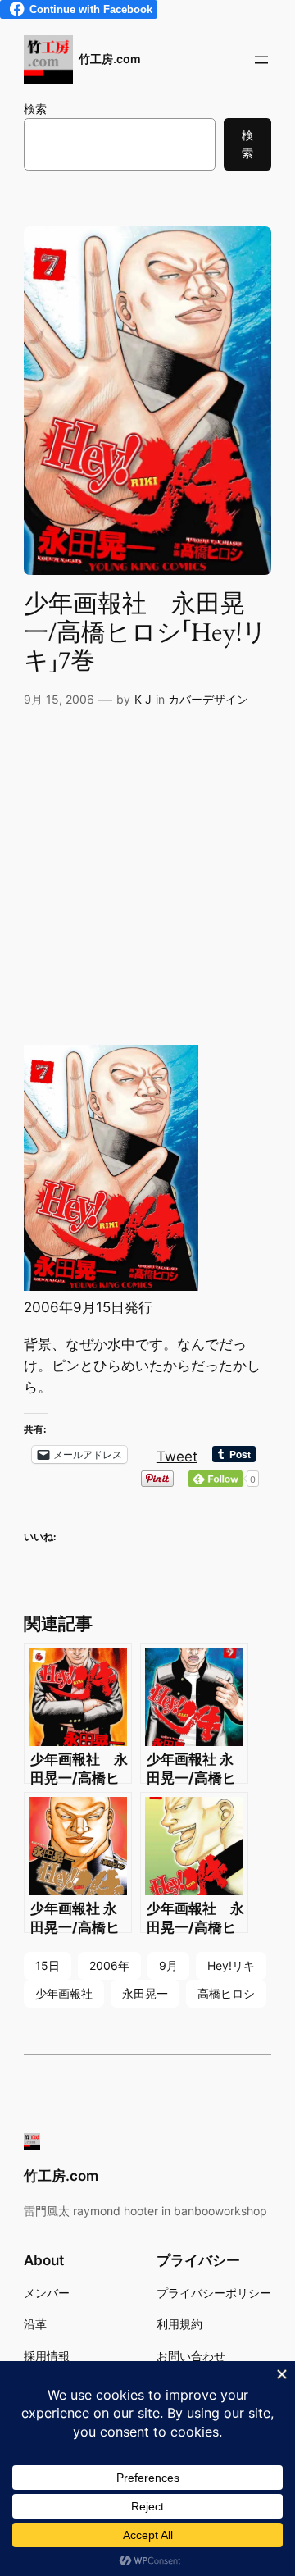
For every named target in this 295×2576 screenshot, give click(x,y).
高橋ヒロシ (226, 1993)
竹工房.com (110, 59)
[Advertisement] (147, 882)
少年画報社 (64, 1993)
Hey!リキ (231, 1965)
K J (143, 699)
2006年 (109, 1965)
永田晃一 (145, 1993)
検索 (35, 109)
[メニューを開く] (261, 60)
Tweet (177, 1454)
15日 (48, 1965)
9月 (168, 1965)
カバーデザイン (208, 699)
